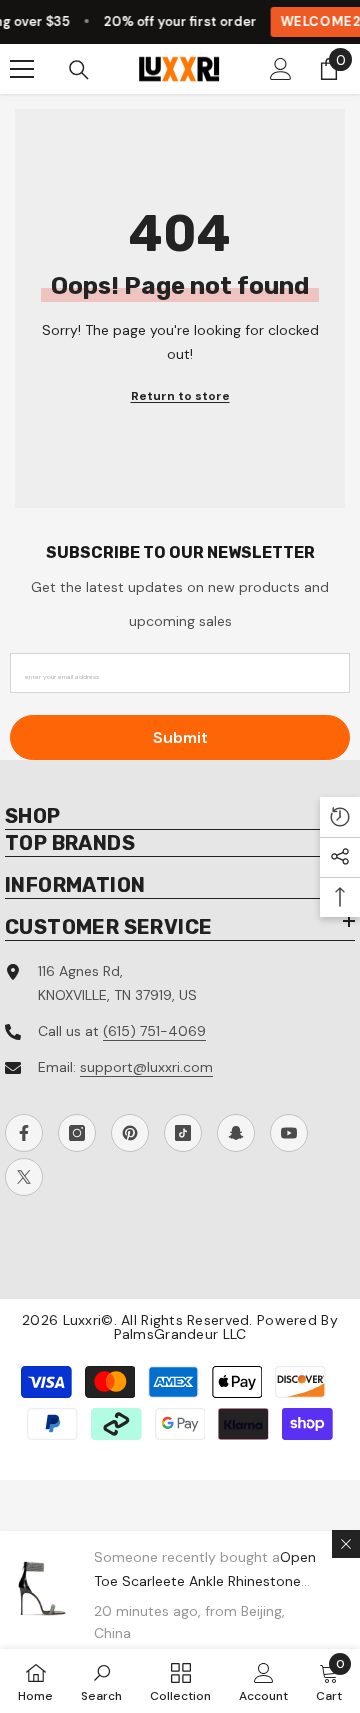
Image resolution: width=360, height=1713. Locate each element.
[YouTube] (289, 1133)
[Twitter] (24, 1177)
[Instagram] (77, 1133)
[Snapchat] (236, 1133)
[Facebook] (24, 1133)
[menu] (22, 69)
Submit (180, 737)
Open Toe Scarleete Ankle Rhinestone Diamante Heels (205, 1581)
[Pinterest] (130, 1133)
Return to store (180, 396)
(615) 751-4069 (154, 1031)
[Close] (346, 1544)
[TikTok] (183, 1133)
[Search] (79, 70)
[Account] (281, 69)
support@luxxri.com (146, 1067)
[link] (101, 1681)
